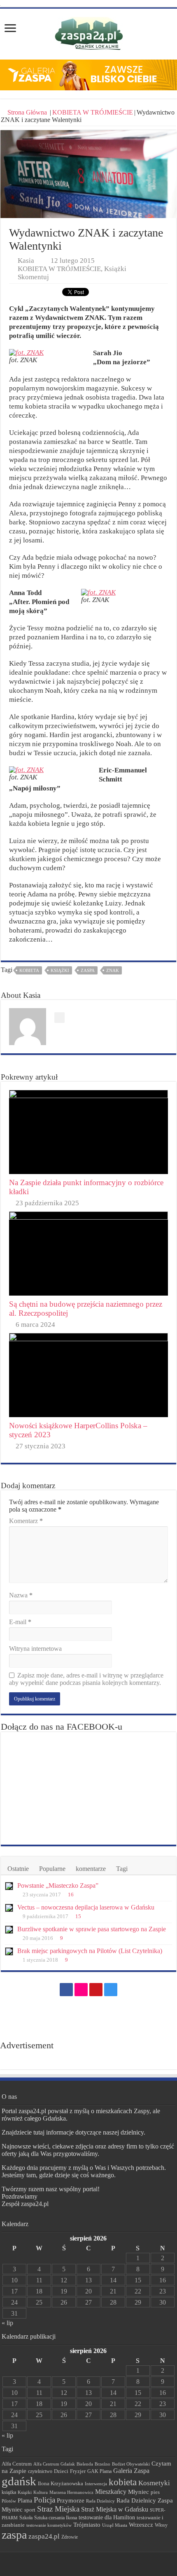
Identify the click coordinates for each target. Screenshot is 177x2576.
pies (155, 2492)
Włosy (161, 2525)
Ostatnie (18, 1869)
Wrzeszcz (141, 2525)
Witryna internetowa (35, 1649)
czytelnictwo (40, 2471)
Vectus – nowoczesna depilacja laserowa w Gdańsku (86, 1907)
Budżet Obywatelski (131, 2464)
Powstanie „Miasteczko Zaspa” (58, 1885)
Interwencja (96, 2484)
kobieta (29, 970)
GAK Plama (99, 2471)
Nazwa (21, 1595)
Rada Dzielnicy (100, 2501)
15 (78, 1916)
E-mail (20, 1622)
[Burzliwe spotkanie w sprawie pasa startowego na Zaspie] (9, 1930)
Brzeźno (102, 2464)
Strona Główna (27, 112)
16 (71, 1895)
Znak (113, 970)
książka (9, 2492)
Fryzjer (78, 2471)
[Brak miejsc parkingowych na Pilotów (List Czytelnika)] (9, 1951)
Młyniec (139, 2492)
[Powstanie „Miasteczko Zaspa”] (9, 1886)
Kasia (26, 261)
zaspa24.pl (44, 2536)
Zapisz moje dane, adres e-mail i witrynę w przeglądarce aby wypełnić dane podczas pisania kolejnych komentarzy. (86, 1679)
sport (30, 2510)
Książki (115, 269)
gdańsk (19, 2481)
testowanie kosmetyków (49, 2525)
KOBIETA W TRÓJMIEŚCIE (93, 112)
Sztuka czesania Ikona (56, 2518)
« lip (7, 2323)
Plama (25, 2501)
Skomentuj (33, 277)
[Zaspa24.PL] (89, 33)
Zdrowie (70, 2537)
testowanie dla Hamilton (107, 2517)
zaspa (88, 970)
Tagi (122, 1869)
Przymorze (71, 2500)
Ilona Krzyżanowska (61, 2484)
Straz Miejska (58, 2509)
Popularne (52, 1869)
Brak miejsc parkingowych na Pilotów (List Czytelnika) (90, 1951)
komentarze (91, 1869)
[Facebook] (66, 1990)
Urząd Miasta (115, 2525)
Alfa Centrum (17, 2464)
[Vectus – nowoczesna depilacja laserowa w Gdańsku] (9, 1908)
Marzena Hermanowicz (71, 2492)
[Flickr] (81, 1990)
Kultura (41, 2492)
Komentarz (26, 1521)
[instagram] (111, 1990)
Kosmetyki (154, 2483)
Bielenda (85, 2464)
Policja (44, 2500)
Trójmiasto (87, 2525)
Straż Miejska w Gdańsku (115, 2509)
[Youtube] (96, 1990)
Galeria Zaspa (131, 2471)
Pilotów (9, 2501)
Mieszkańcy (111, 2492)
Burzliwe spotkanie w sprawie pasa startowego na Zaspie (92, 1929)
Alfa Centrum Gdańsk (54, 2464)
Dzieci (61, 2471)
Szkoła (26, 2518)
